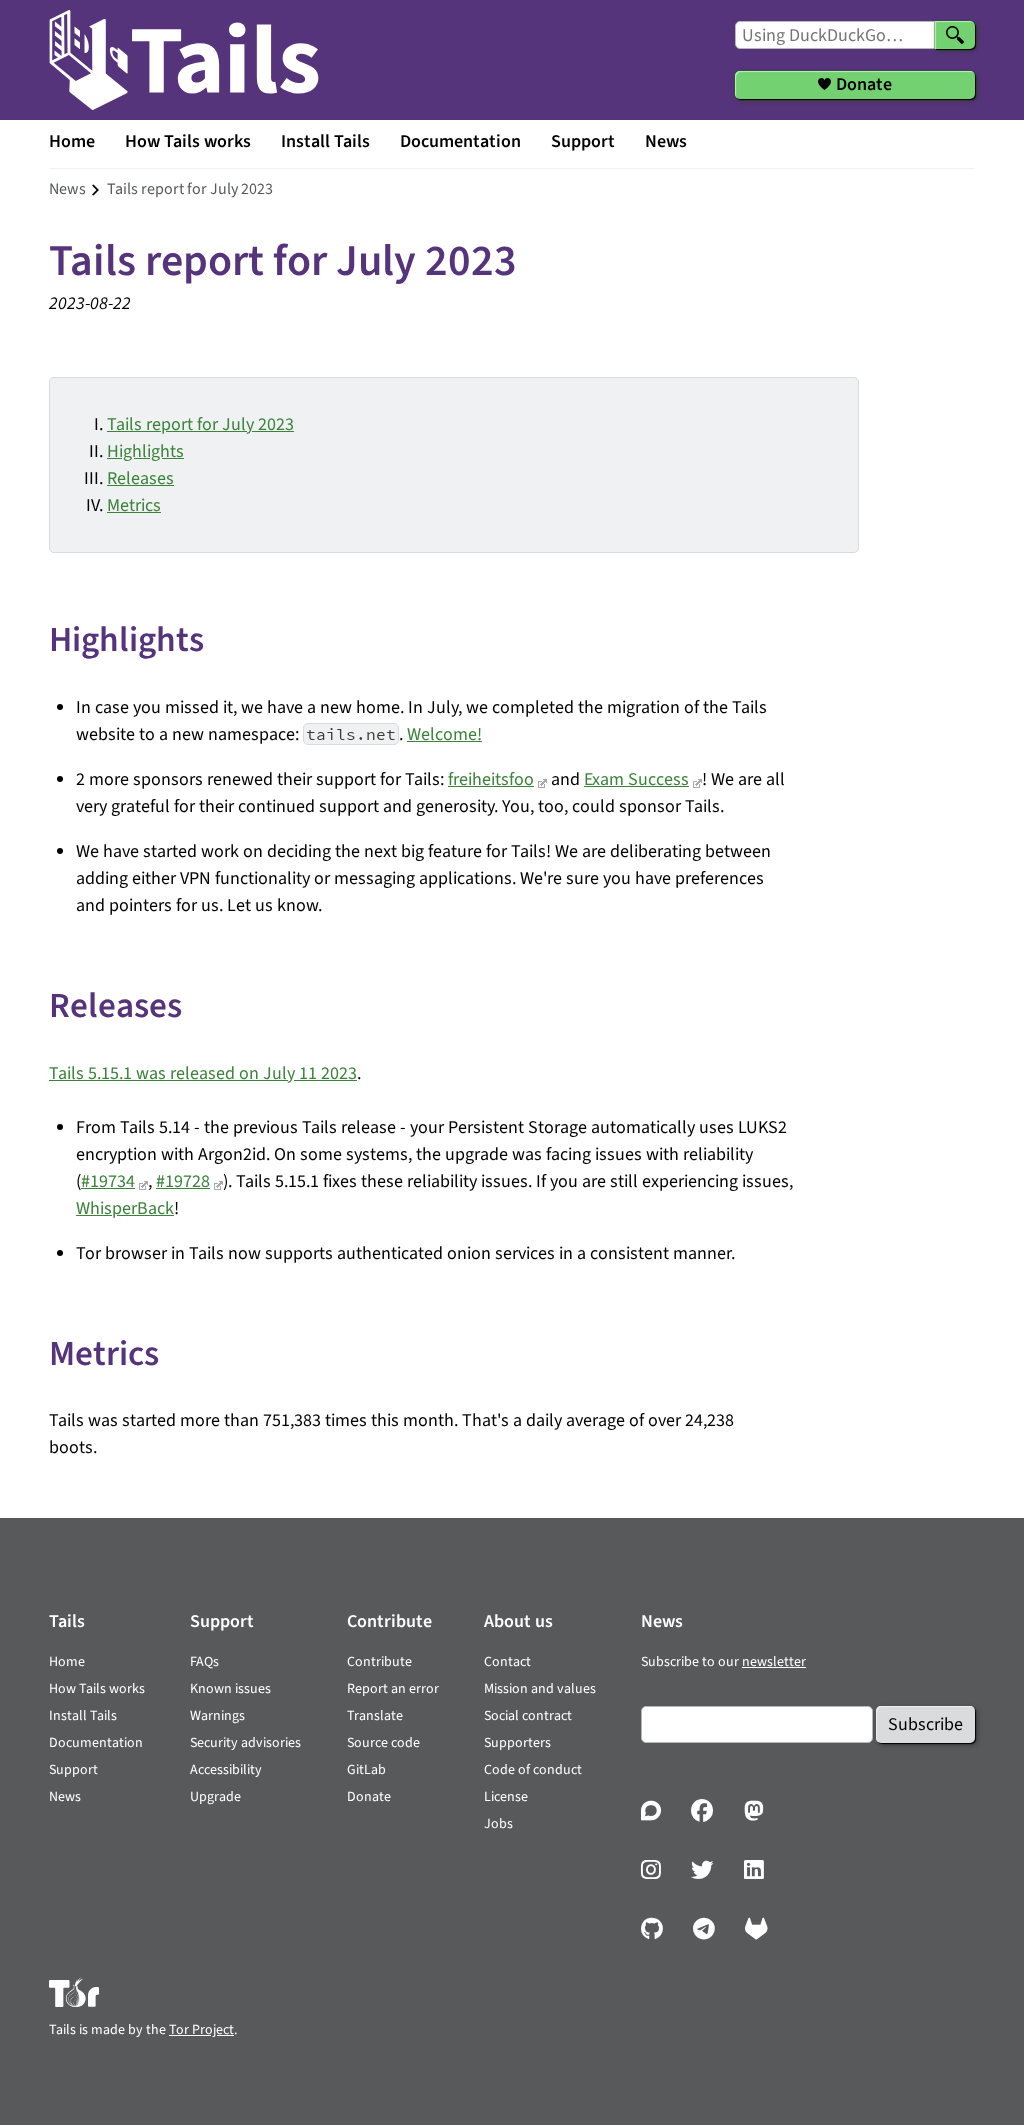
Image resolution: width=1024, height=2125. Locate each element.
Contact (507, 1662)
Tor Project (201, 2030)
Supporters (517, 1743)
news (67, 189)
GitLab (366, 1770)
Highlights (145, 451)
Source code (383, 1743)
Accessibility (226, 1770)
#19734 (108, 1181)
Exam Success (636, 779)
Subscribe (925, 1724)
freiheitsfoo (491, 779)
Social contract (528, 1716)
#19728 (183, 1181)
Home (72, 141)
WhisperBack (125, 1208)
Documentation (460, 141)
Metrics (134, 505)
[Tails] (184, 60)
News (666, 141)
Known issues (230, 1689)
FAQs (204, 1662)
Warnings (217, 1716)
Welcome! (444, 734)
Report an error (393, 1689)
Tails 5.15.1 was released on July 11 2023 (203, 1073)
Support (583, 141)
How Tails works (188, 141)
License (506, 1797)
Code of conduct (533, 1770)
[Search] (955, 35)
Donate (369, 1797)
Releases (140, 478)
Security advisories (245, 1743)
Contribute (379, 1662)
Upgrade (215, 1797)
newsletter (774, 1662)
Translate (375, 1716)
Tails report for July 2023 (200, 424)
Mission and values (540, 1689)
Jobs (498, 1824)
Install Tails (325, 141)
